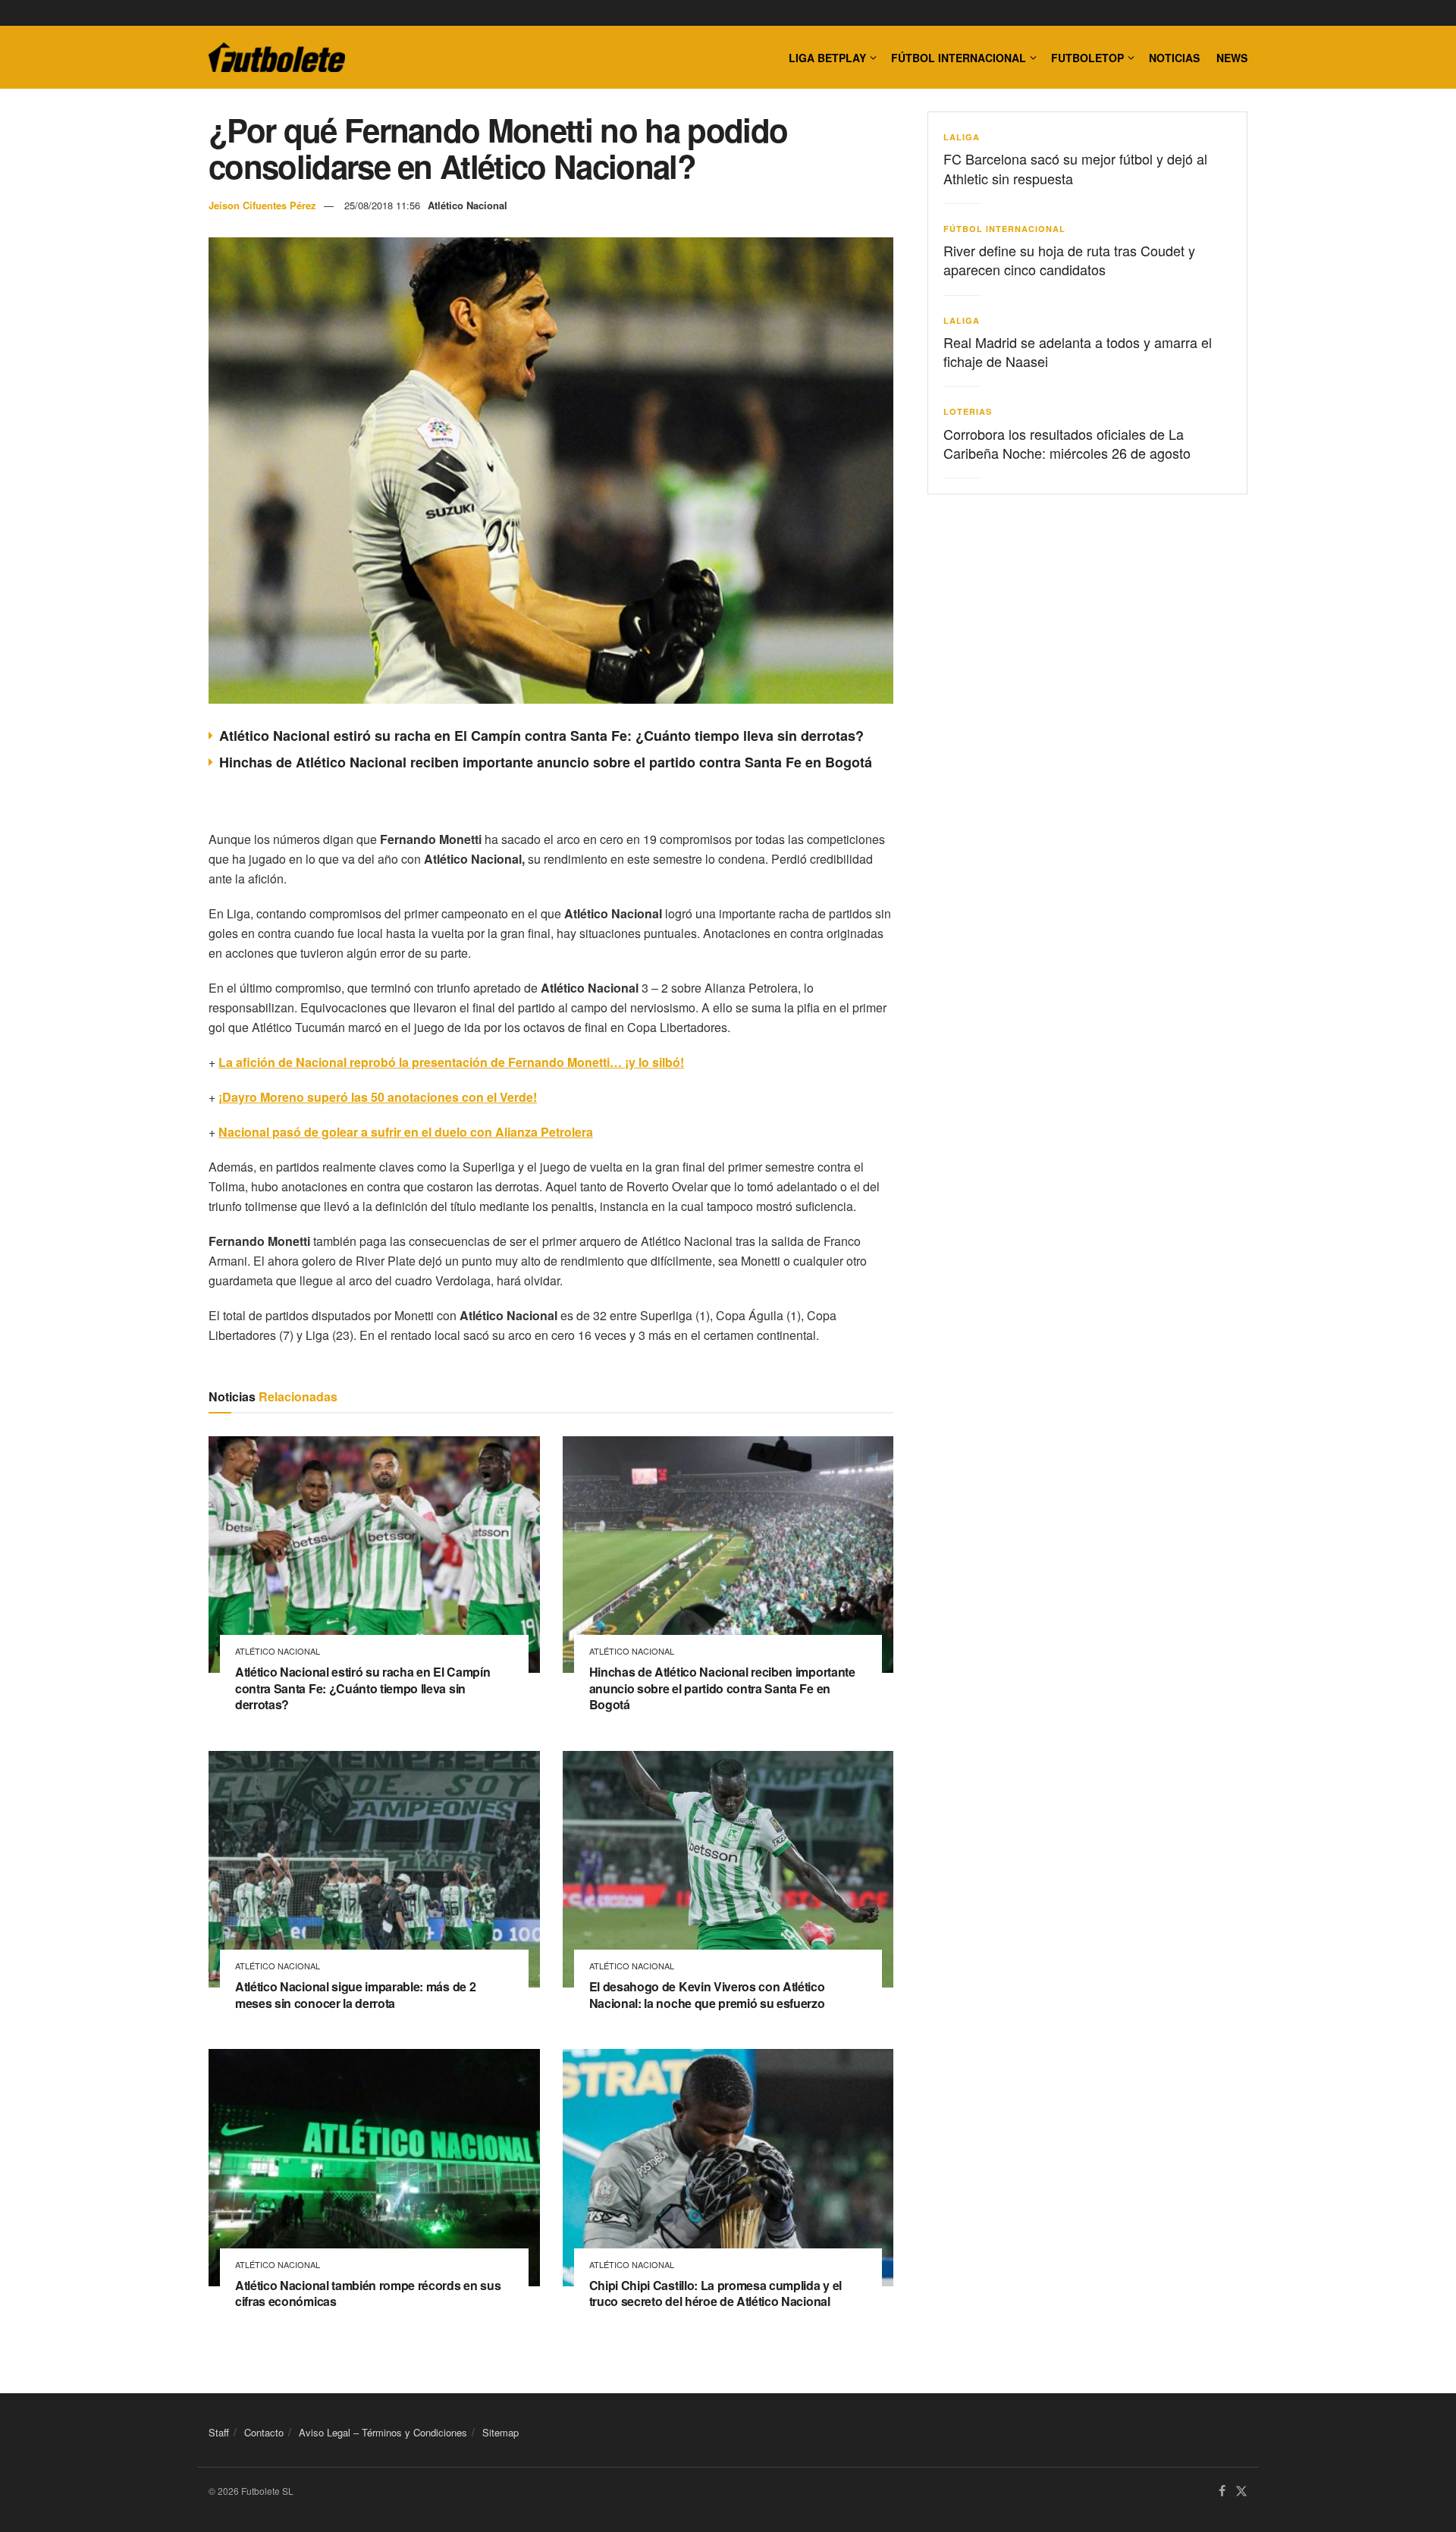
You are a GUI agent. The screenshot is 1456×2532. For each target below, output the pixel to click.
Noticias (1174, 58)
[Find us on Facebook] (1222, 2491)
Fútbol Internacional (959, 58)
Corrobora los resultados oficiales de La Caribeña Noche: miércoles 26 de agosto (1067, 443)
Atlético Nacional (468, 205)
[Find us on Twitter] (1241, 2491)
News (1232, 58)
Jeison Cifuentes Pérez (262, 205)
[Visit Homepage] (277, 58)
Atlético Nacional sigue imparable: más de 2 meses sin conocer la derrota (355, 1995)
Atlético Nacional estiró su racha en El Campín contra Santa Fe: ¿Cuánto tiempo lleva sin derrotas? (541, 736)
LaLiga (962, 137)
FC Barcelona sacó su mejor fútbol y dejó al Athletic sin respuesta (1075, 168)
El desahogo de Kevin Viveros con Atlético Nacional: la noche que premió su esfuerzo (707, 1995)
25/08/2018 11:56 (382, 205)
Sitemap (500, 2432)
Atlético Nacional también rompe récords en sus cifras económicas (368, 2294)
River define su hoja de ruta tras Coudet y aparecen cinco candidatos (1069, 260)
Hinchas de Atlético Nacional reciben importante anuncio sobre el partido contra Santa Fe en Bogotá (546, 762)
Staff (219, 2432)
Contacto (264, 2432)
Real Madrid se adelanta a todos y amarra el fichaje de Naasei (1078, 351)
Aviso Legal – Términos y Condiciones (383, 2432)
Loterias (968, 411)
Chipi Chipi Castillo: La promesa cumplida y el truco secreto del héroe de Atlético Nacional (715, 2294)
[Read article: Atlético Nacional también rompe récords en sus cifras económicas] (374, 2167)
